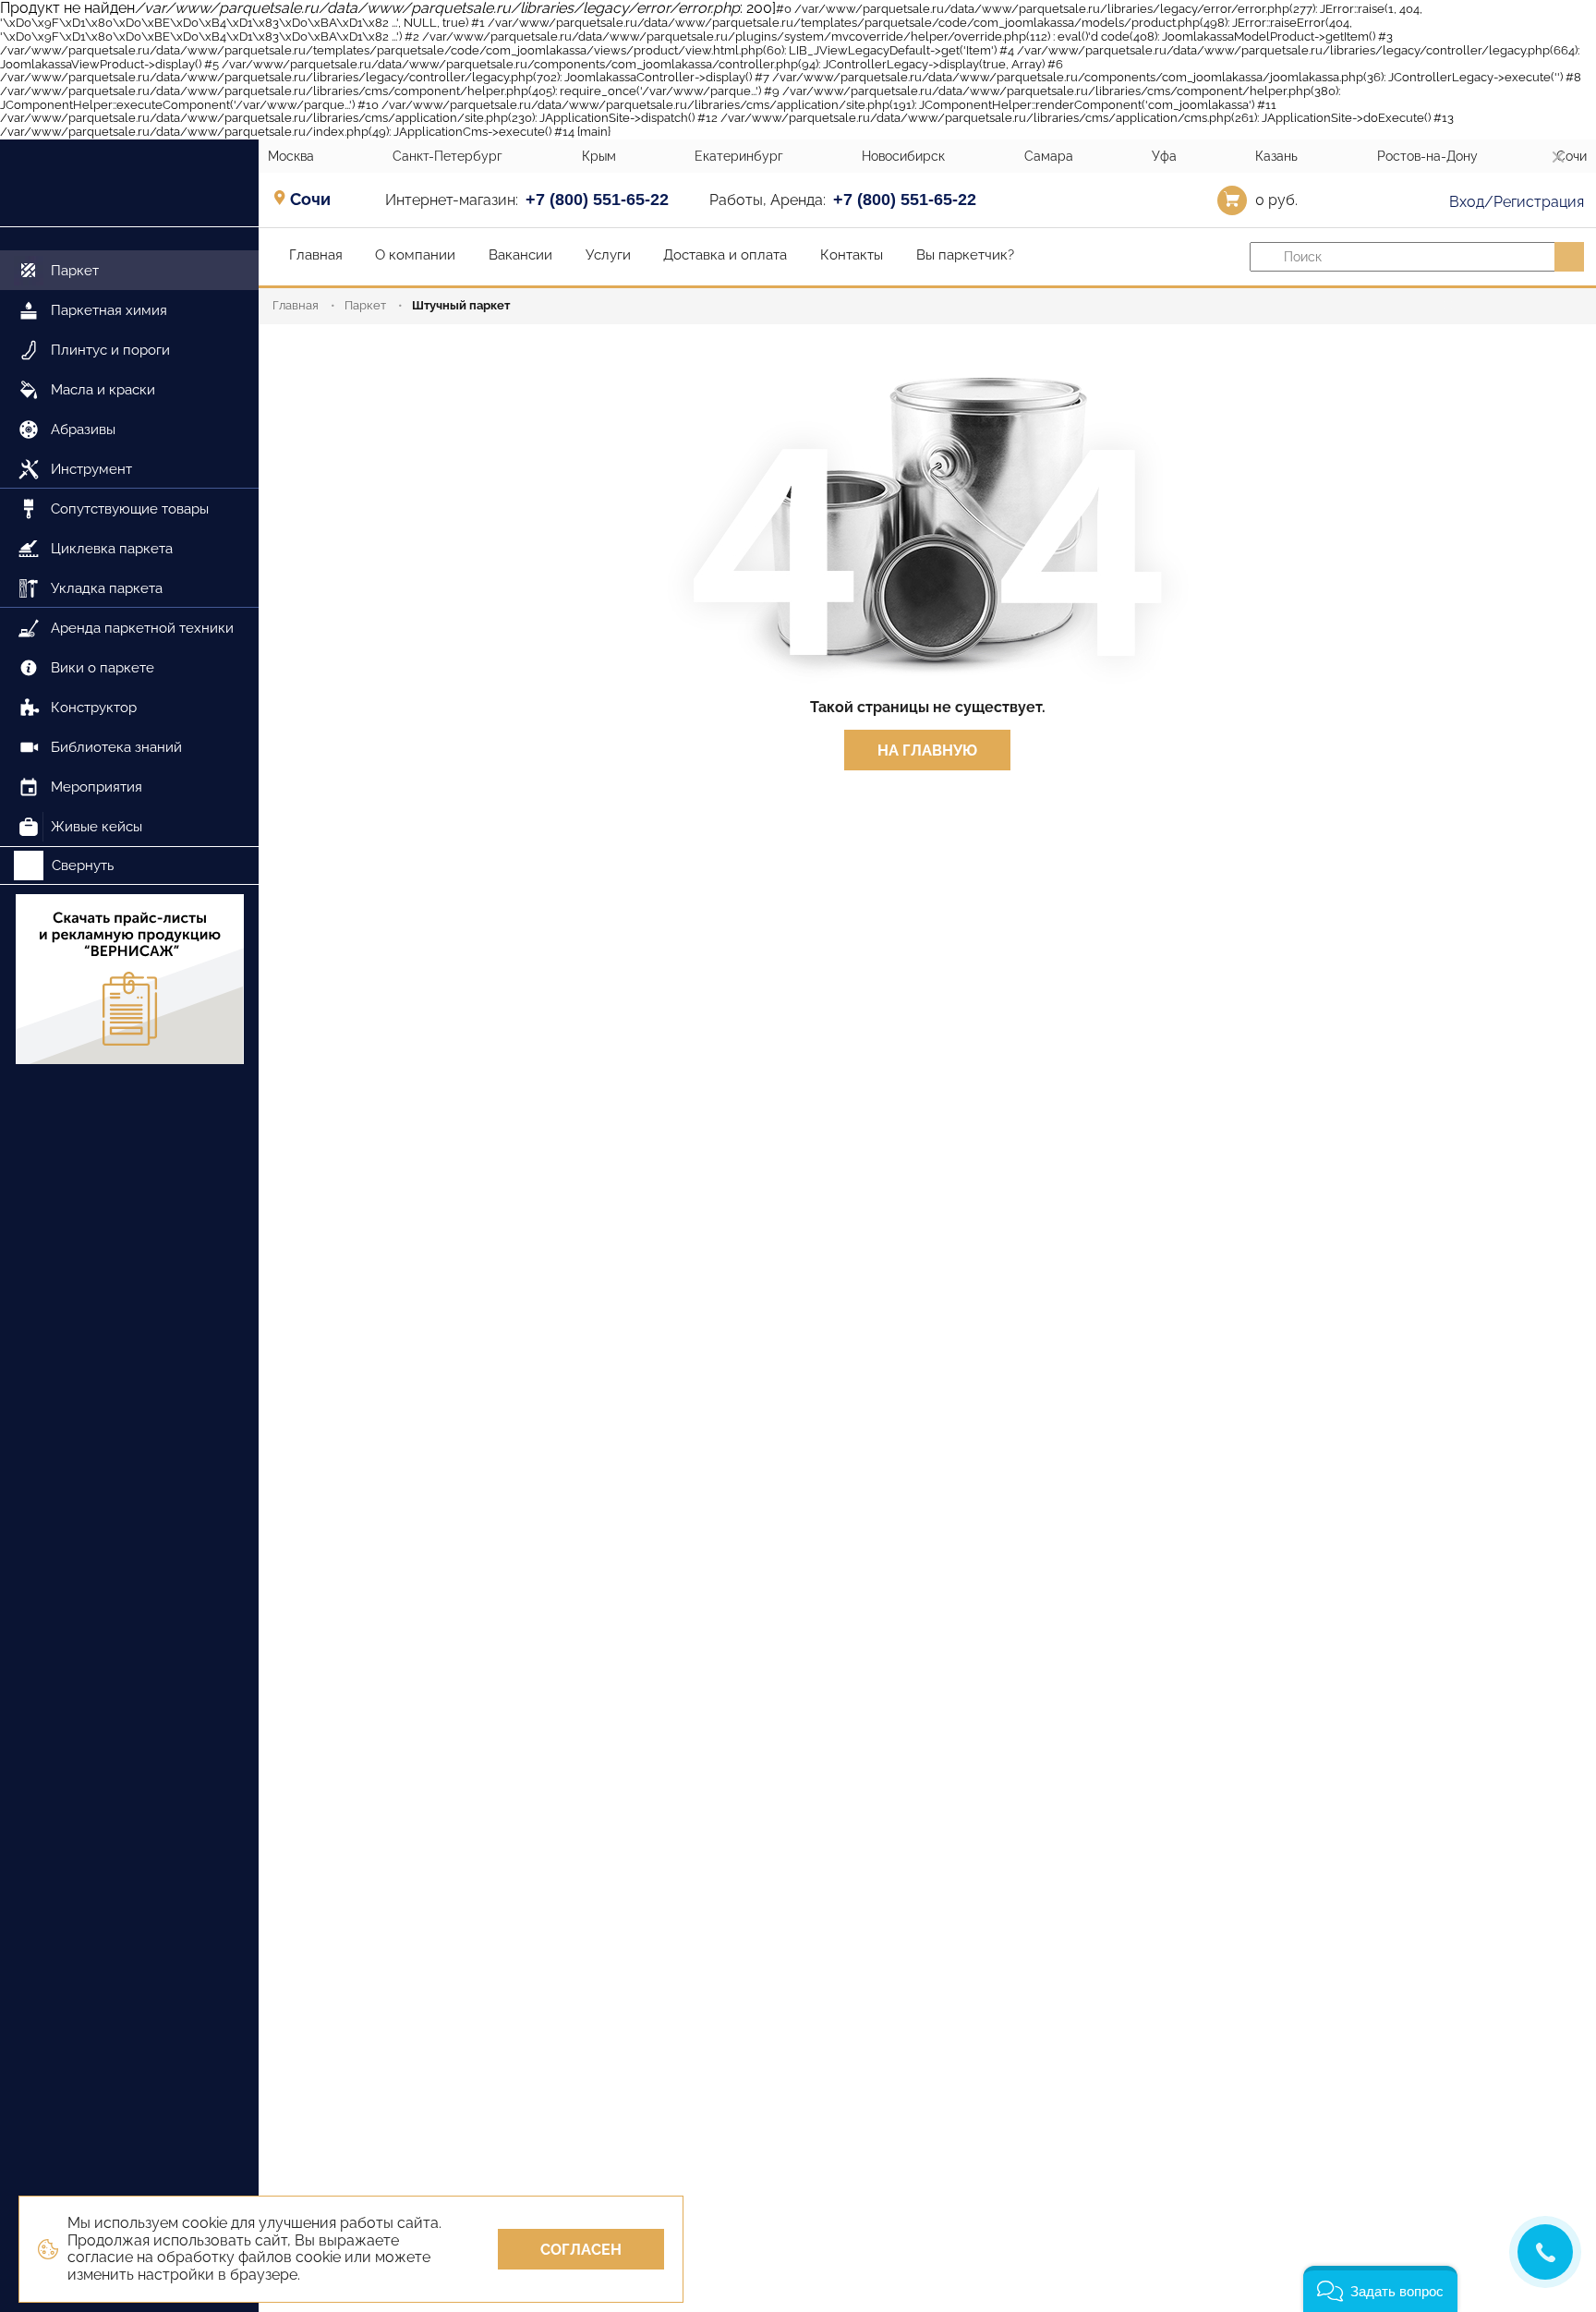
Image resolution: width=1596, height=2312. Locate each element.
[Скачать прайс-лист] (129, 979)
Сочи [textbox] (310, 200)
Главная (296, 305)
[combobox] (316, 199)
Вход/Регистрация (1515, 202)
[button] (1380, 2289)
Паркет (365, 305)
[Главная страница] (129, 183)
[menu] (129, 537)
